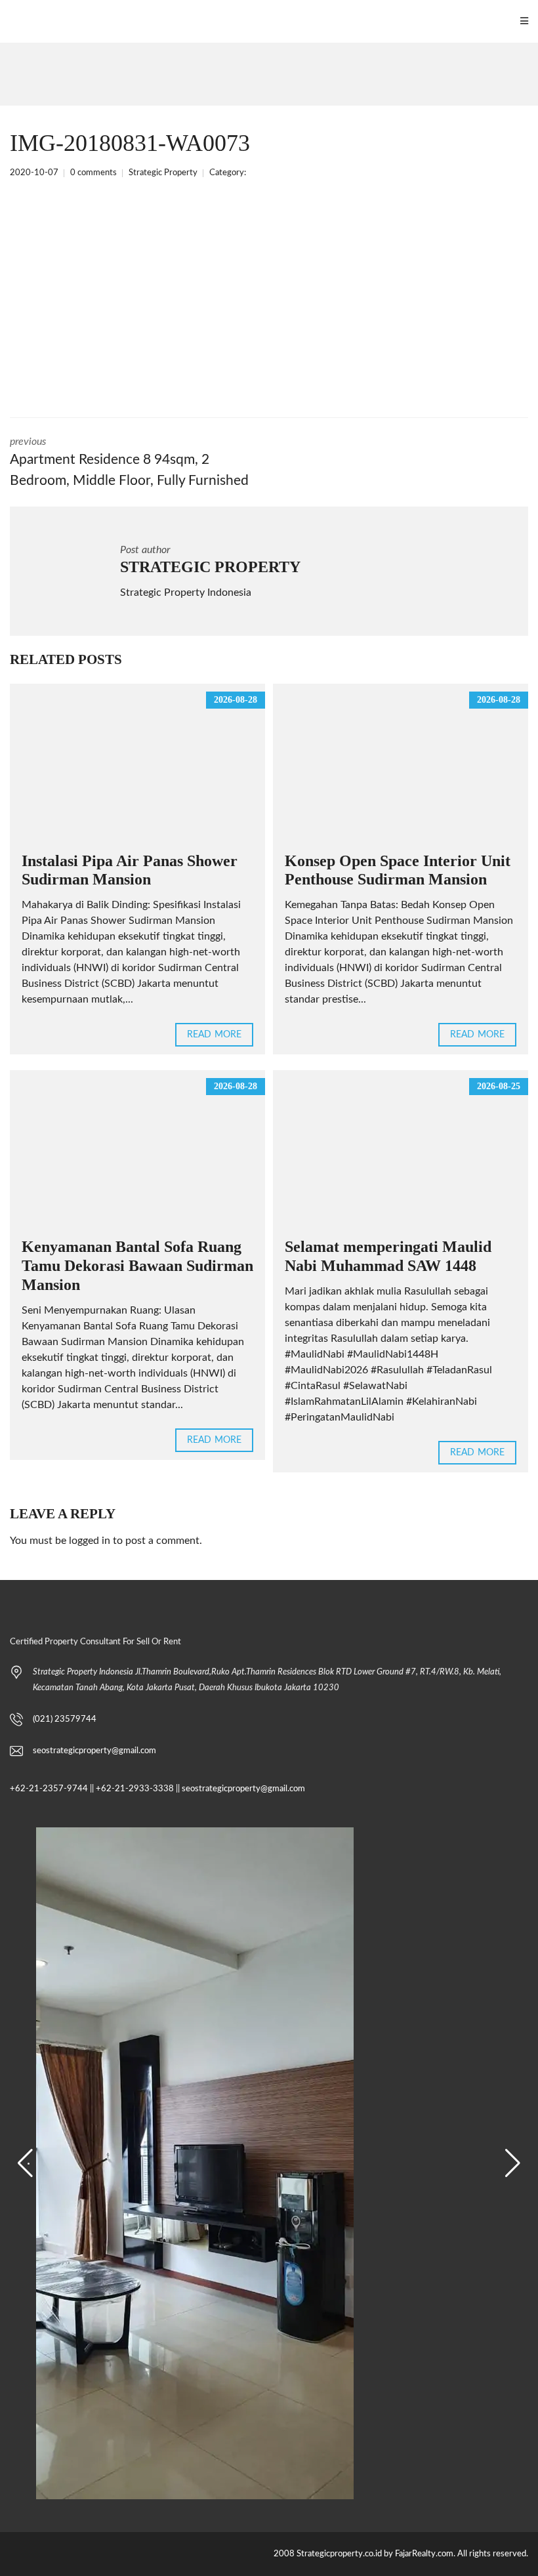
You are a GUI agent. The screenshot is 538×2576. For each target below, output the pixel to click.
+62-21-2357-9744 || (52, 1789)
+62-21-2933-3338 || (138, 1789)
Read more (214, 1035)
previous (129, 462)
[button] (25, 2163)
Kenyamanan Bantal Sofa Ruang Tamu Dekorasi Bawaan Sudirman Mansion (137, 1266)
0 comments (93, 173)
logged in (90, 1541)
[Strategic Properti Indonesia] (7, 21)
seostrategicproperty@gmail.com (94, 1751)
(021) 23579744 (65, 1719)
